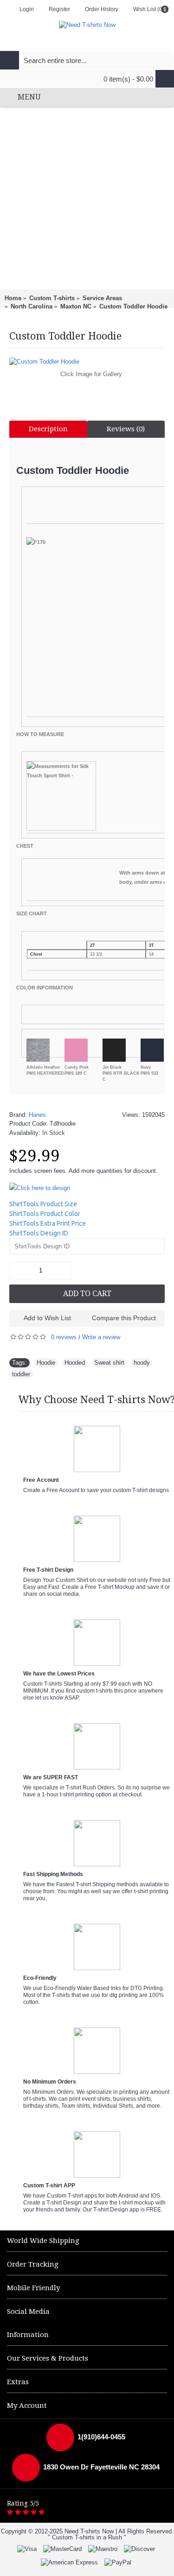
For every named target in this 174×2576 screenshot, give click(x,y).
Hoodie (46, 1363)
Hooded (75, 1363)
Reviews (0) (126, 429)
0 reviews (64, 1337)
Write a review (101, 1337)
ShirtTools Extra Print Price (48, 1223)
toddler (21, 1374)
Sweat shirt (109, 1363)
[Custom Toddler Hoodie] (87, 362)
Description (48, 429)
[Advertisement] (87, 198)
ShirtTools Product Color (45, 1214)
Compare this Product (124, 1318)
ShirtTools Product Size (43, 1204)
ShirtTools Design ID (39, 1233)
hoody (142, 1363)
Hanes (37, 1115)
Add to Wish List (47, 1318)
